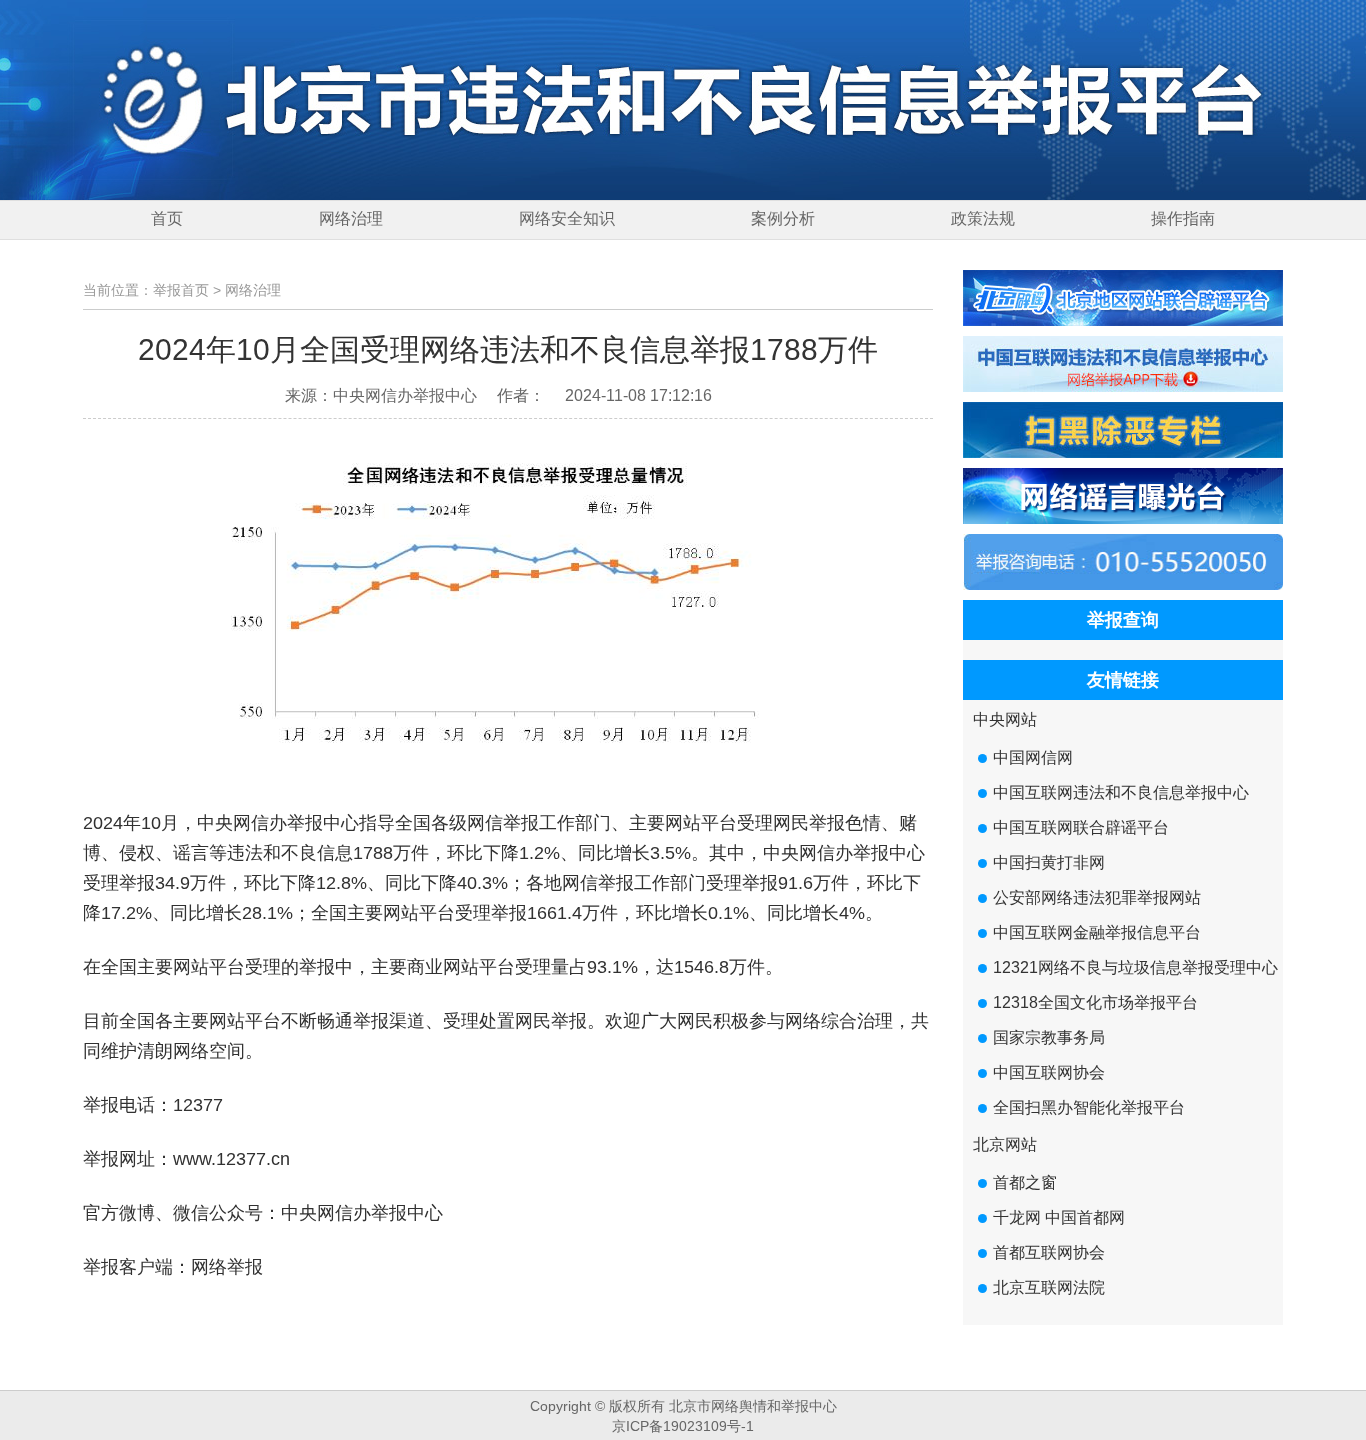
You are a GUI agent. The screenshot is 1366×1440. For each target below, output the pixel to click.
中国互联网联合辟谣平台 (1081, 827)
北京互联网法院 (1049, 1287)
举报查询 (1123, 620)
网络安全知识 (567, 218)
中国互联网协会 (1049, 1072)
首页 (167, 218)
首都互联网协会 (1049, 1252)
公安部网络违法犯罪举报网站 (1097, 897)
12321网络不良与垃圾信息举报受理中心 (1135, 967)
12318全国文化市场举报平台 (1095, 1002)
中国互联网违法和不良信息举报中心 (1121, 792)
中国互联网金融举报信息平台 (1097, 932)
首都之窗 (1025, 1182)
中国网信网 (1033, 757)
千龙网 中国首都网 (1059, 1217)
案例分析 (783, 218)
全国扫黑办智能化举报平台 (1089, 1107)
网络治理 (351, 218)
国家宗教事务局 (1049, 1037)
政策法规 (983, 218)
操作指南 (1183, 218)
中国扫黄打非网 (1049, 862)
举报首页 (181, 290)
